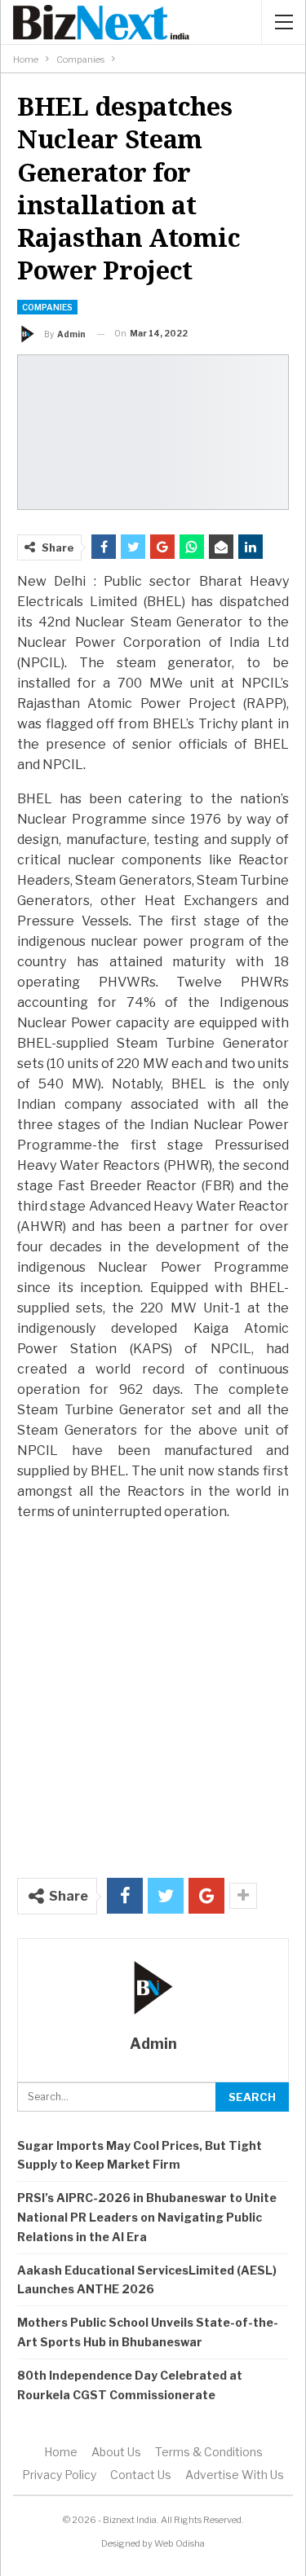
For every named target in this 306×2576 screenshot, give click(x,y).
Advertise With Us (235, 2475)
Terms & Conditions (209, 2452)
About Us (116, 2452)
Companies (47, 307)
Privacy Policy (59, 2475)
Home (61, 2452)
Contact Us (141, 2475)
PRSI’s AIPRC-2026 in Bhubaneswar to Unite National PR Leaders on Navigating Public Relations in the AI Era (147, 2217)
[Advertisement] (153, 1691)
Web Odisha (180, 2543)
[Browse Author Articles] (153, 1988)
